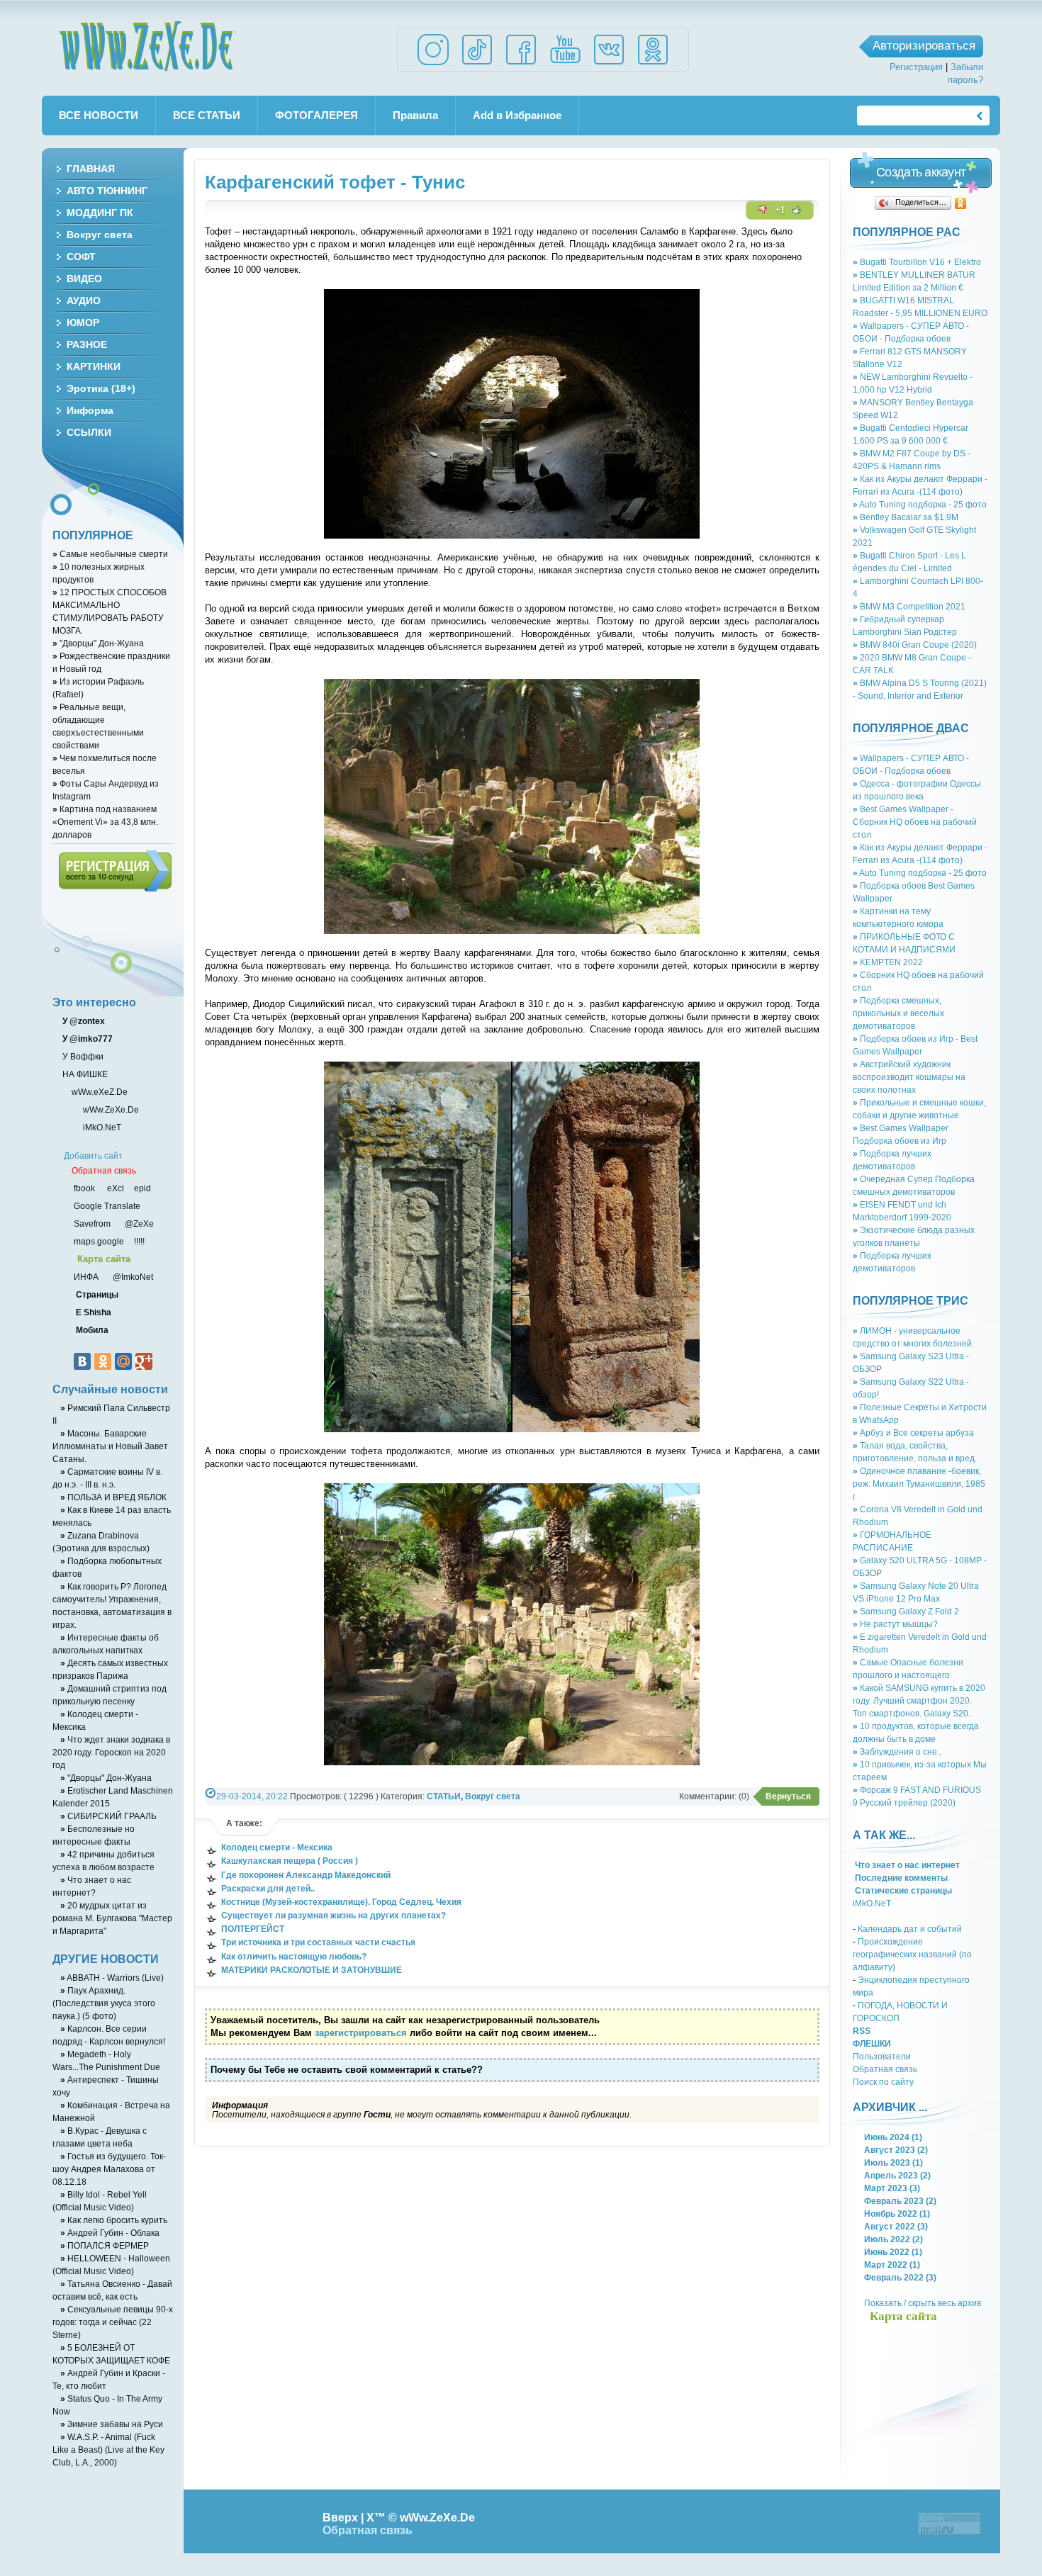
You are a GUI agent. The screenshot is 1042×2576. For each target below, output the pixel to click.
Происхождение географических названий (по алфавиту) (912, 1954)
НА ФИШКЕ (84, 1074)
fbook (83, 1188)
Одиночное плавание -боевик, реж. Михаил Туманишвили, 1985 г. (919, 1484)
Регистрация (916, 67)
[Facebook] (521, 64)
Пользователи (882, 2056)
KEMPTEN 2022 (888, 962)
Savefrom (93, 1224)
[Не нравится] (763, 210)
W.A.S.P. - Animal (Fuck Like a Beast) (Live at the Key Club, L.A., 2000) (108, 2450)
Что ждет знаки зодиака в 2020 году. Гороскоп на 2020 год (111, 1752)
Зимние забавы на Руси (112, 2424)
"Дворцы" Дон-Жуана (98, 643)
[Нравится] (797, 210)
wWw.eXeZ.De (100, 1092)
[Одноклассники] (961, 203)
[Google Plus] (144, 1361)
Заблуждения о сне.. (897, 1751)
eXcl (114, 1188)
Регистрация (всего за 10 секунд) (115, 871)
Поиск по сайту (883, 2082)
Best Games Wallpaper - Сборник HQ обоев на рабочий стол (915, 822)
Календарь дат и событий (910, 1929)
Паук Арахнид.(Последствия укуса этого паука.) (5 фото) (104, 2003)
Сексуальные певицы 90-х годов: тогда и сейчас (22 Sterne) (113, 2322)
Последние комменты (900, 1878)
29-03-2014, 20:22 (252, 1796)
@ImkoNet (132, 1277)
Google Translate (106, 1206)
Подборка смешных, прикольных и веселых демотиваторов (898, 1013)
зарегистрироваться (361, 2033)
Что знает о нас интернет (906, 1865)
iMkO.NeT (872, 1903)
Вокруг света (493, 1796)
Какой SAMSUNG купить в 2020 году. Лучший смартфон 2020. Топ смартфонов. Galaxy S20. (919, 1700)
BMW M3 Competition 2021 (909, 606)
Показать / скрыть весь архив (923, 2303)
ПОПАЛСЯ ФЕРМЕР (105, 2245)
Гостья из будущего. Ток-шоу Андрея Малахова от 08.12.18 (109, 2169)
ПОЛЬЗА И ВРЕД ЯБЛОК (113, 1497)
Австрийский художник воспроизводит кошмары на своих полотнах (909, 1077)
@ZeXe (138, 1224)
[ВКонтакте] (82, 1361)
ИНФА (87, 1277)
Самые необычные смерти (110, 554)
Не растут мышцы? (895, 1624)
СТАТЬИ (444, 1796)
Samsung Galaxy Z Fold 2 (906, 1611)
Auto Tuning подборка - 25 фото (920, 504)
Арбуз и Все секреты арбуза (913, 1433)
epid (141, 1188)
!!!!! (138, 1241)
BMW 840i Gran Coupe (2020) (915, 645)
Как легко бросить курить (114, 2220)
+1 (780, 210)
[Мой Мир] (123, 1361)
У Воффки (82, 1056)
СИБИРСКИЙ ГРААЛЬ (108, 1816)
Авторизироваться (924, 46)
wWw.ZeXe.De (147, 46)
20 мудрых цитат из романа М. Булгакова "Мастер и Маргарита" (112, 1918)
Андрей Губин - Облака (110, 2233)
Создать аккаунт (921, 172)
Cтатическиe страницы (902, 1890)
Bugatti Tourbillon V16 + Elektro (917, 262)
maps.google (98, 1241)
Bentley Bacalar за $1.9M (906, 517)
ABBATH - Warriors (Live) (112, 1978)
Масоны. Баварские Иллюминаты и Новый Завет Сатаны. (110, 1446)
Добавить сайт (93, 1155)
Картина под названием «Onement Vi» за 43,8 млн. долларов (105, 822)
